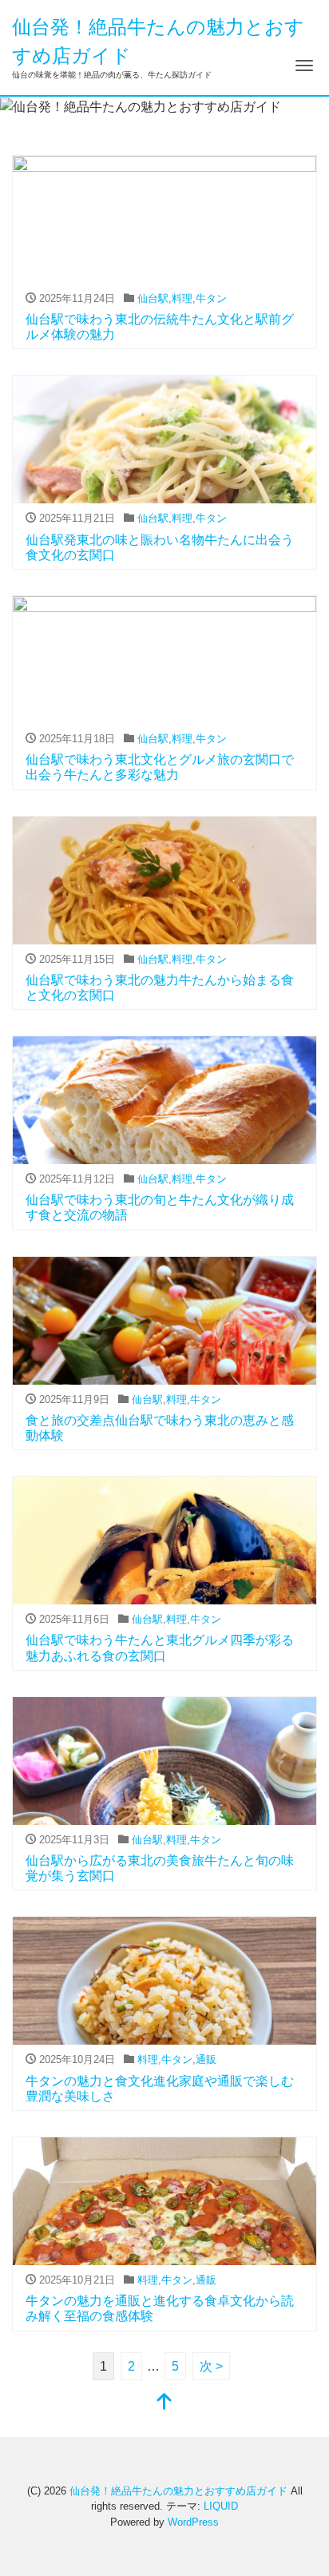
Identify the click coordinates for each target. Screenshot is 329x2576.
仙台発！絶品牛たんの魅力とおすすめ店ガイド (178, 2491)
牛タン (211, 298)
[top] (164, 2403)
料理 (182, 298)
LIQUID (221, 2506)
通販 (206, 2059)
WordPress (193, 2522)
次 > (211, 2366)
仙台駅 (153, 298)
